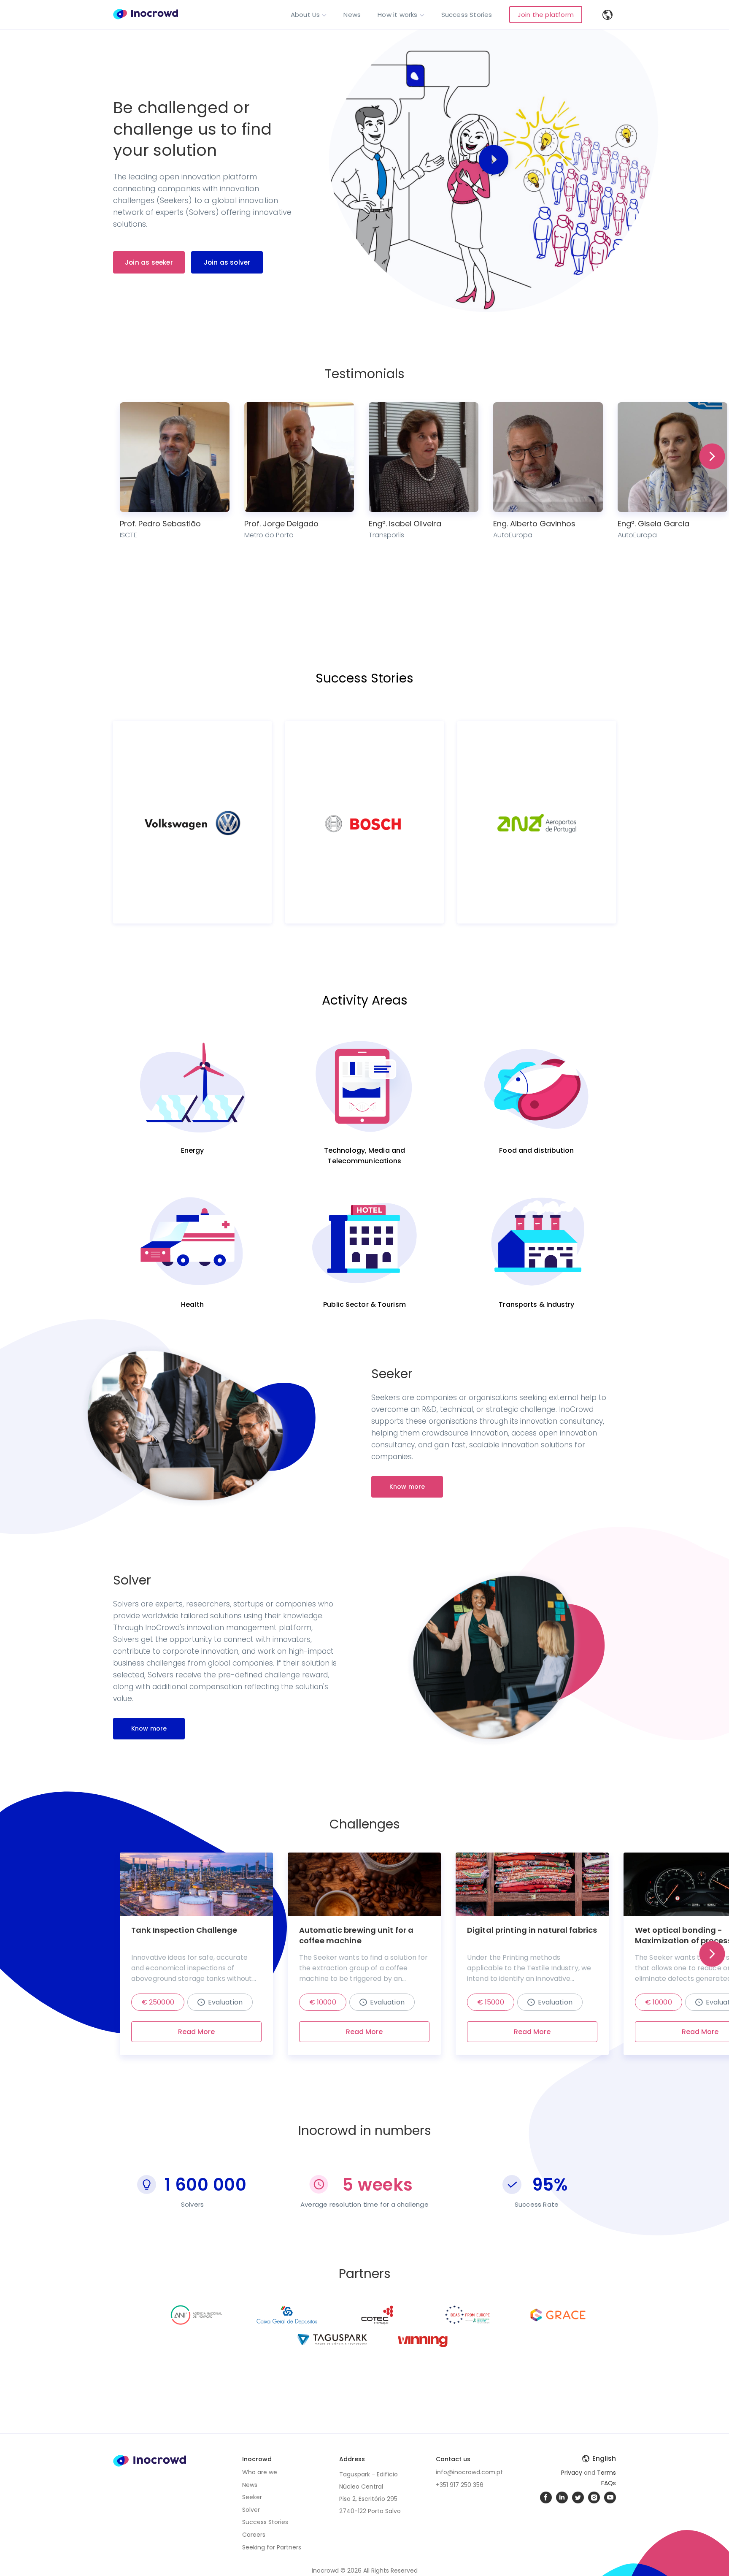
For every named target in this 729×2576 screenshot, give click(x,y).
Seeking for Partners (272, 2547)
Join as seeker (149, 262)
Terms (606, 2473)
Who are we (260, 2472)
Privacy (572, 2473)
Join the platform (546, 15)
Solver (251, 2510)
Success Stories (467, 15)
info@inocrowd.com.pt (469, 2472)
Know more (407, 1487)
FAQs (609, 2483)
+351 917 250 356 (460, 2485)
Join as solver (227, 262)
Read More (196, 2032)
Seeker (252, 2497)
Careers (254, 2535)
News (352, 15)
